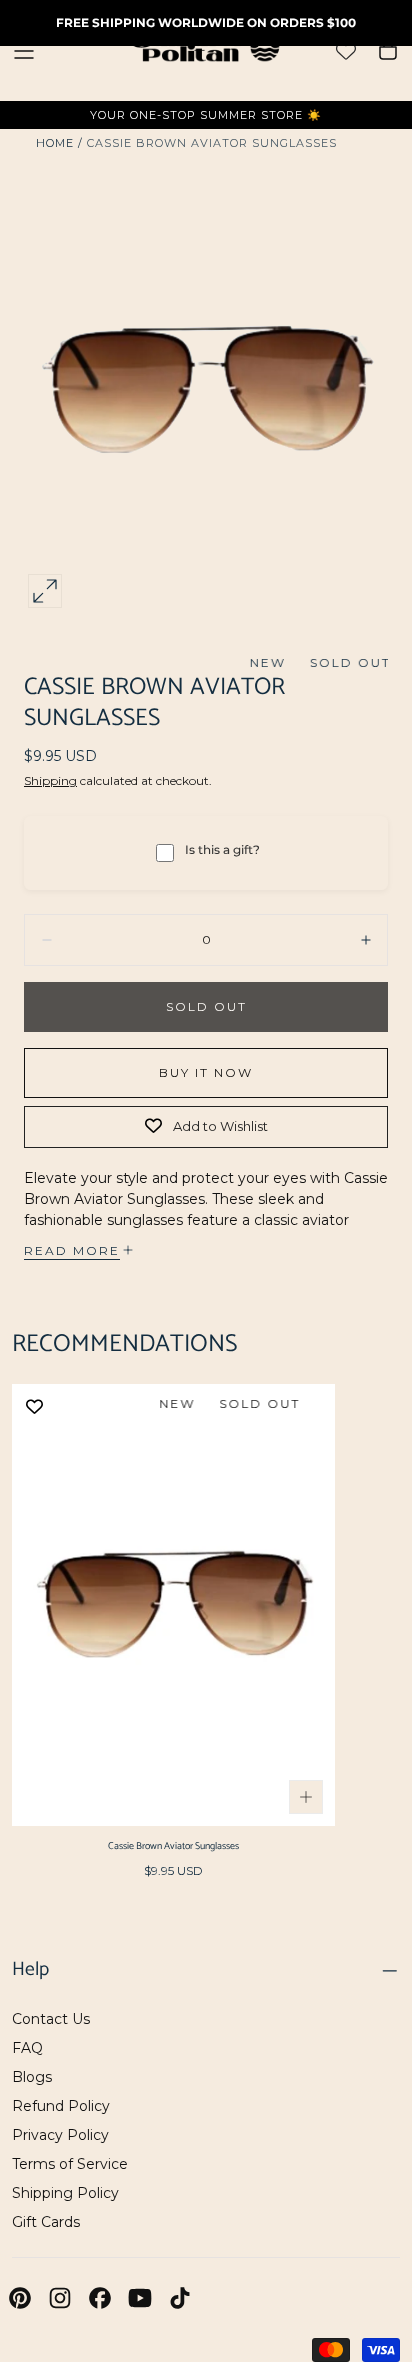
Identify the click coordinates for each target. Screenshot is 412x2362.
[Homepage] (206, 50)
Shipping (50, 780)
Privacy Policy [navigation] (60, 2135)
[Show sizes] (306, 1797)
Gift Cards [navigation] (46, 2222)
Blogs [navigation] (32, 2077)
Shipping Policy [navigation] (65, 2193)
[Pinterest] (20, 2298)
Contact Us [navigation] (51, 2019)
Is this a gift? (222, 849)
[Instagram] (60, 2298)
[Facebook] (100, 2298)
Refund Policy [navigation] (61, 2106)
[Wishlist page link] (346, 51)
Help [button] (30, 1970)
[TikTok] (180, 2298)
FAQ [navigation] (27, 2048)
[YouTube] (140, 2298)
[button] (24, 51)
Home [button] (55, 143)
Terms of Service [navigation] (70, 2164)
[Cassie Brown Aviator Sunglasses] (173, 1604)
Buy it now (206, 1072)
